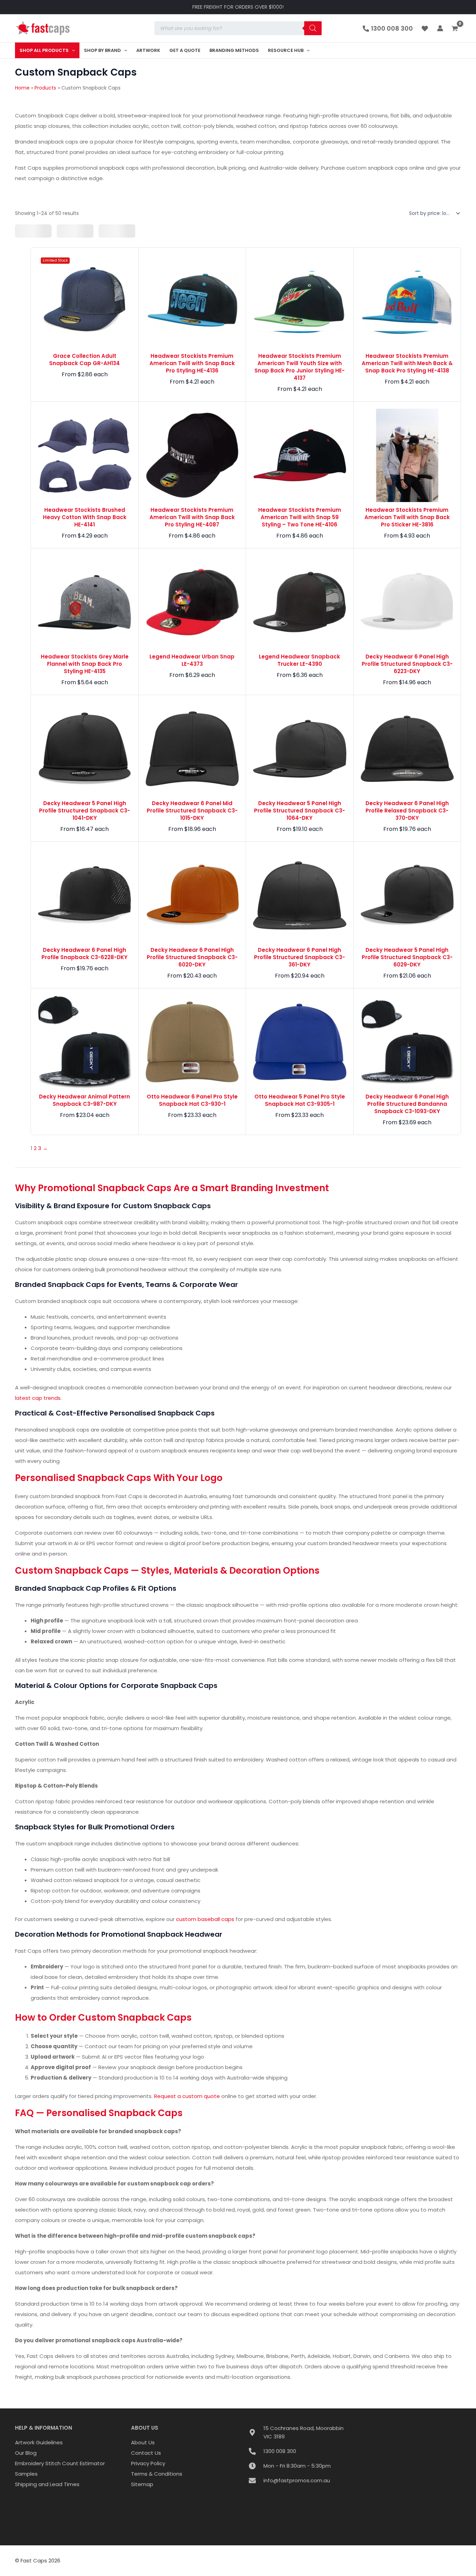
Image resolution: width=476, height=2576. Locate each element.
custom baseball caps (205, 1919)
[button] (72, 50)
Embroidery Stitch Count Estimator (60, 2463)
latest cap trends (38, 1398)
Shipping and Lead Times (47, 2484)
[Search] (313, 28)
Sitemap (142, 2484)
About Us (143, 2442)
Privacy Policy (148, 2463)
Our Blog (26, 2453)
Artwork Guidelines (39, 2442)
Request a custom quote (187, 2096)
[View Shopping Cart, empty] (456, 29)
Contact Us (146, 2453)
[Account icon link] (440, 28)
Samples (26, 2474)
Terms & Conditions (157, 2474)
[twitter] (426, 29)
